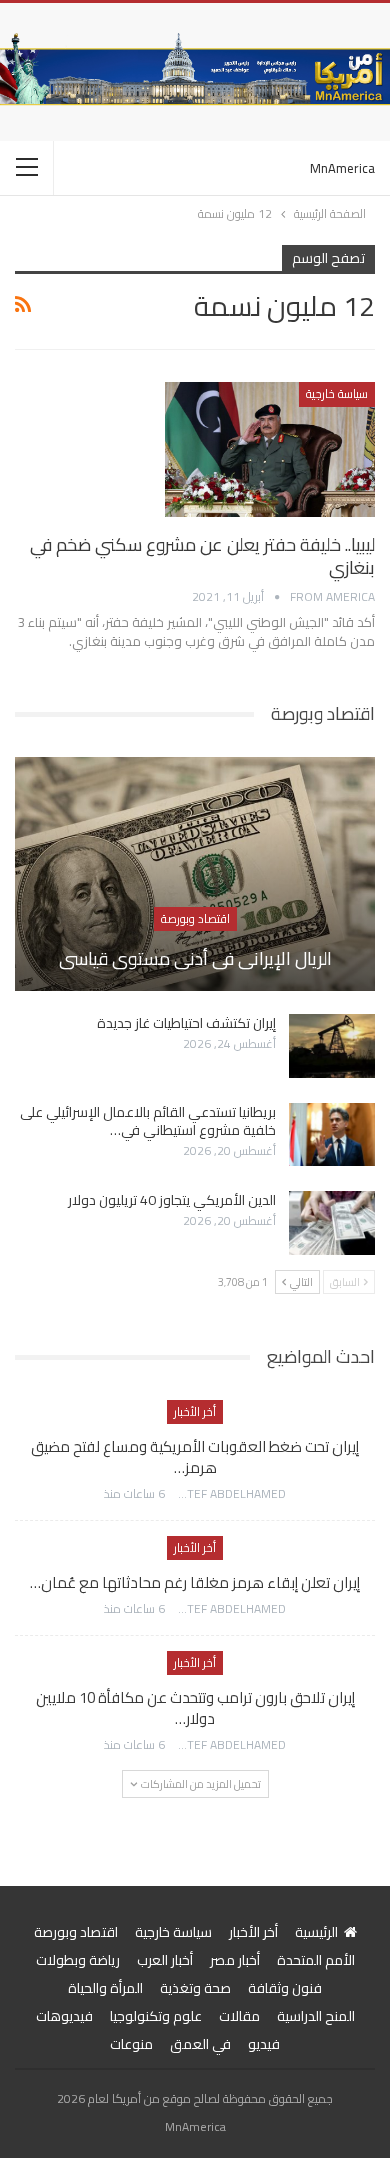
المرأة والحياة (105, 1988)
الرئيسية (316, 1932)
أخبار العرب (165, 1960)
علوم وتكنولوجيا (156, 2016)
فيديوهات (64, 2016)
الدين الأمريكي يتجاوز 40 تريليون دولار (172, 1200)
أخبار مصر (235, 1960)
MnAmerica (342, 168)
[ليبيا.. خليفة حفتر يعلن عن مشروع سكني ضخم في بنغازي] (270, 449)
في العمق (200, 2044)
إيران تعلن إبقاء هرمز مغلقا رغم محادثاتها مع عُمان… (195, 1582)
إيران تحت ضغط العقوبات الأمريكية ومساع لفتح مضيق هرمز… (195, 1457)
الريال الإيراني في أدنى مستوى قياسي (195, 958)
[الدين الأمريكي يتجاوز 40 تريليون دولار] (332, 1223)
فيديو (264, 2044)
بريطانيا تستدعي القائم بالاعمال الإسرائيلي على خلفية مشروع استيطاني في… (148, 1121)
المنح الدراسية (316, 2016)
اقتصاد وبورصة (195, 918)
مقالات (239, 2016)
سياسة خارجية (337, 393)
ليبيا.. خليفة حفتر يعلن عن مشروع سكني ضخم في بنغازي (202, 556)
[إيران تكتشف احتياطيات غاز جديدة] (332, 1046)
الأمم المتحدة (316, 1960)
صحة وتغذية (195, 1988)
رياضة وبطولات (78, 1960)
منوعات (131, 2044)
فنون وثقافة (285, 1988)
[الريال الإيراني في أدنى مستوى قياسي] (195, 874)
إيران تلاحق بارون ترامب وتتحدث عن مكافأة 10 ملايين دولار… (195, 1708)
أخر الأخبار (195, 1411)
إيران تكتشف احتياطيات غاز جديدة (186, 1023)
